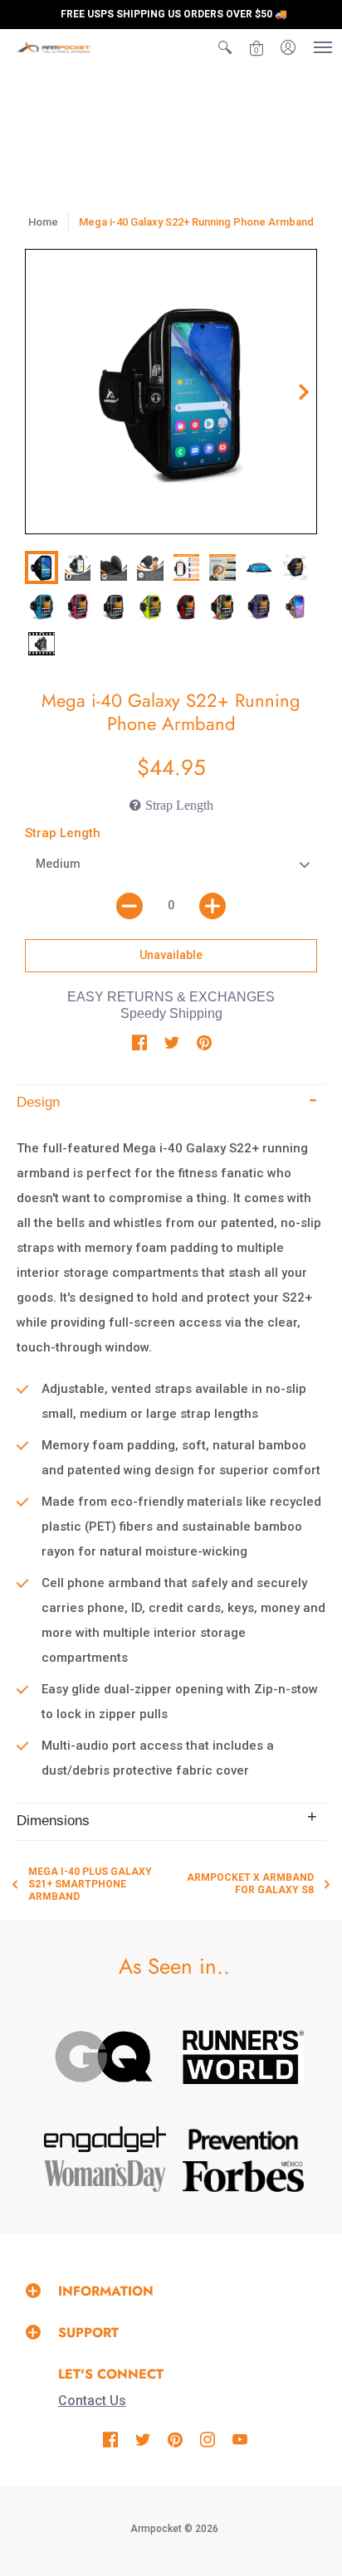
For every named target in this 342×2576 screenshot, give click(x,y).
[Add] (213, 906)
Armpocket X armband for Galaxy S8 (250, 1884)
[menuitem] (225, 47)
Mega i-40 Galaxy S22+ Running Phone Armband (196, 222)
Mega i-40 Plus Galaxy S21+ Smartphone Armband (90, 1884)
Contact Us (92, 2401)
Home (43, 222)
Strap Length (63, 833)
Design (38, 1102)
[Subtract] (129, 906)
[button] (225, 47)
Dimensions (53, 1821)
